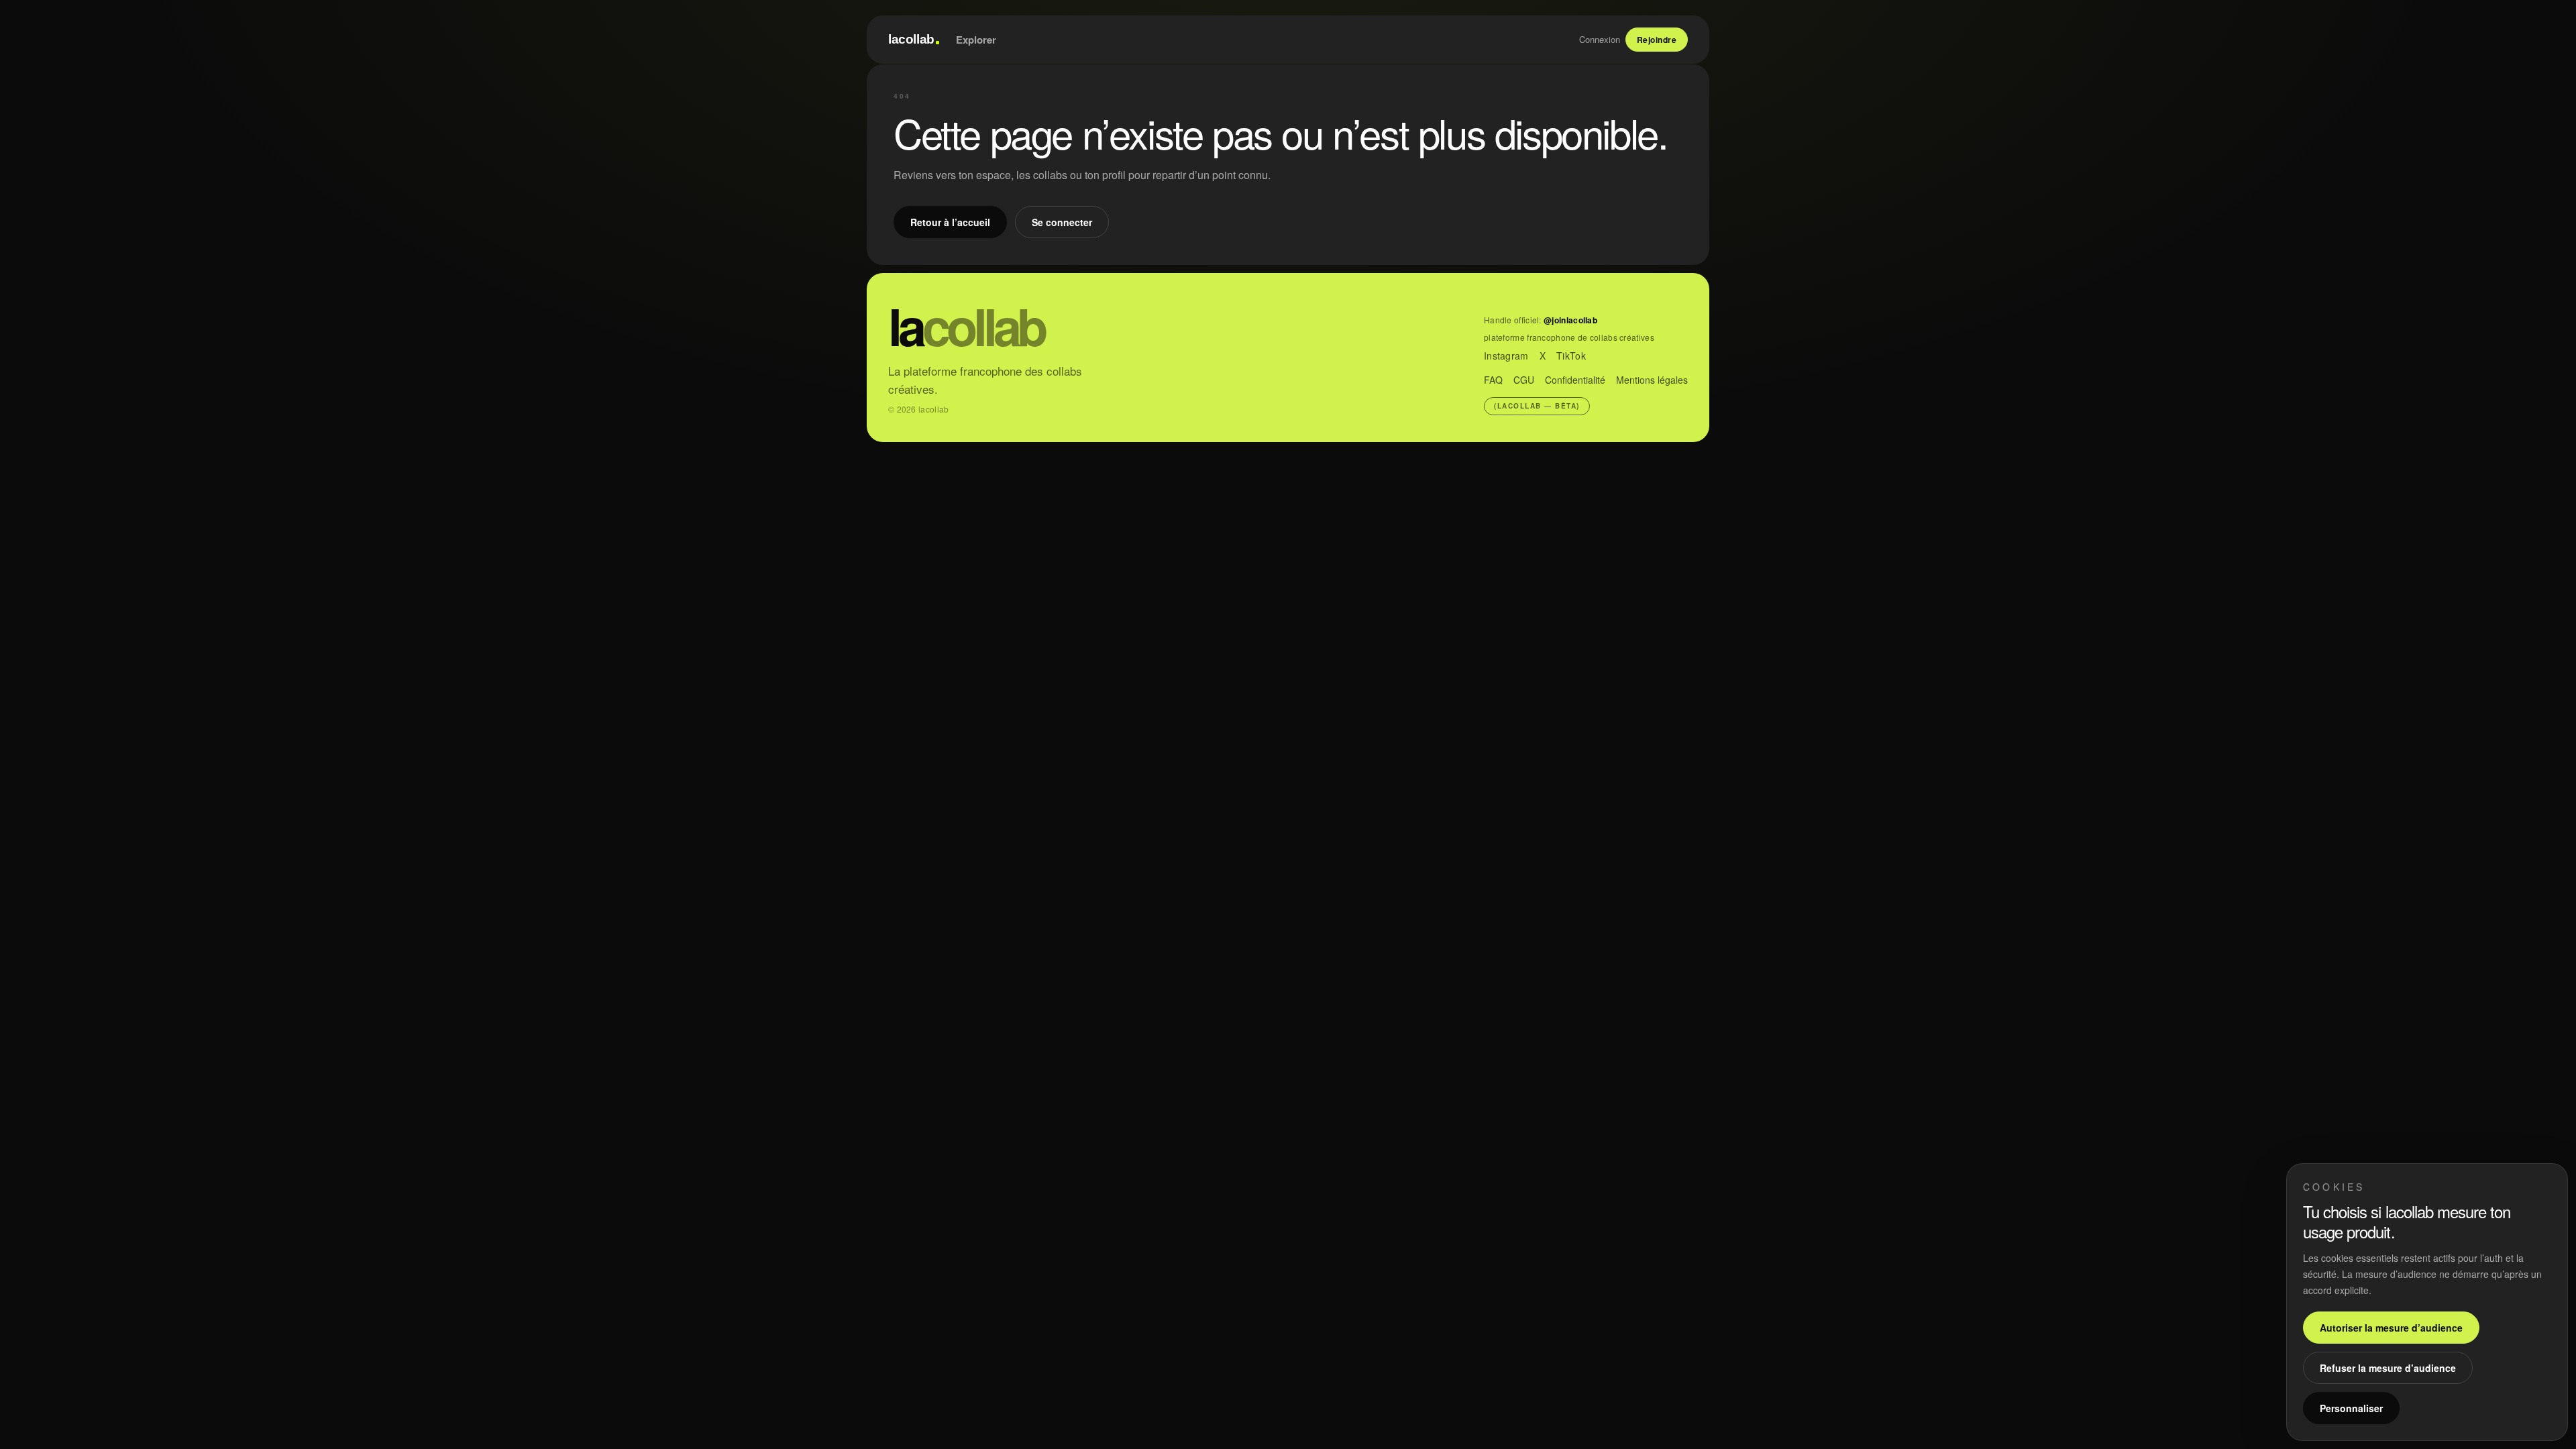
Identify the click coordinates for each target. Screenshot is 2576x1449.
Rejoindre (1657, 40)
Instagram (1506, 356)
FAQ (1493, 380)
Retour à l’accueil (950, 222)
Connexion (1600, 39)
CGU (1524, 380)
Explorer (976, 40)
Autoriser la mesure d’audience (2391, 1328)
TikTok (1571, 356)
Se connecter (1062, 222)
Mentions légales (1652, 380)
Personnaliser (2351, 1408)
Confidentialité (1575, 380)
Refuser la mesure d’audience (2388, 1368)
